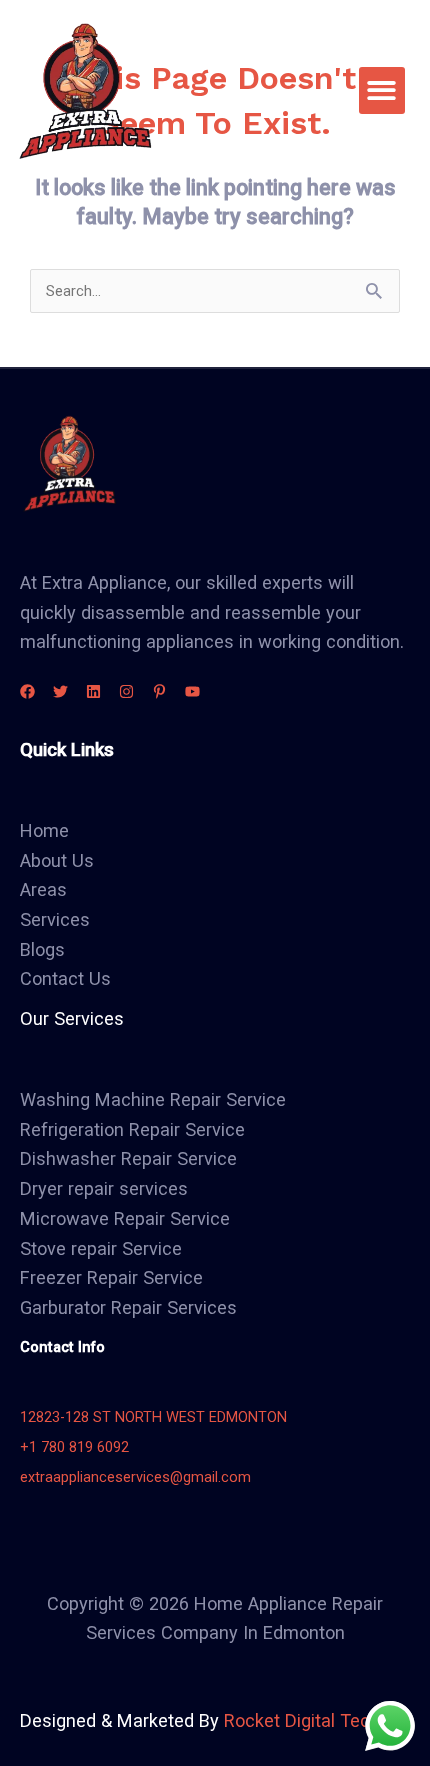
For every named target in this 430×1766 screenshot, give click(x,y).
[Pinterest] (159, 691)
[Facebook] (27, 691)
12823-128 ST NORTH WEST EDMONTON (153, 1417)
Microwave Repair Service (125, 1218)
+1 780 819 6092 (74, 1447)
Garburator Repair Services (128, 1307)
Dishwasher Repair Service (128, 1158)
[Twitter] (60, 691)
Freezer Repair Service (111, 1277)
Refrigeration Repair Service (132, 1129)
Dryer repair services (104, 1188)
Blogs (42, 949)
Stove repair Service (101, 1248)
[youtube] (192, 691)
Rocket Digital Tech (302, 1720)
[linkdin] (93, 691)
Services (55, 919)
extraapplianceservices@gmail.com (135, 1477)
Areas (43, 889)
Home (44, 830)
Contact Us (65, 978)
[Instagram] (126, 691)
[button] (382, 90)
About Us (57, 860)
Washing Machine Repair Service (153, 1099)
